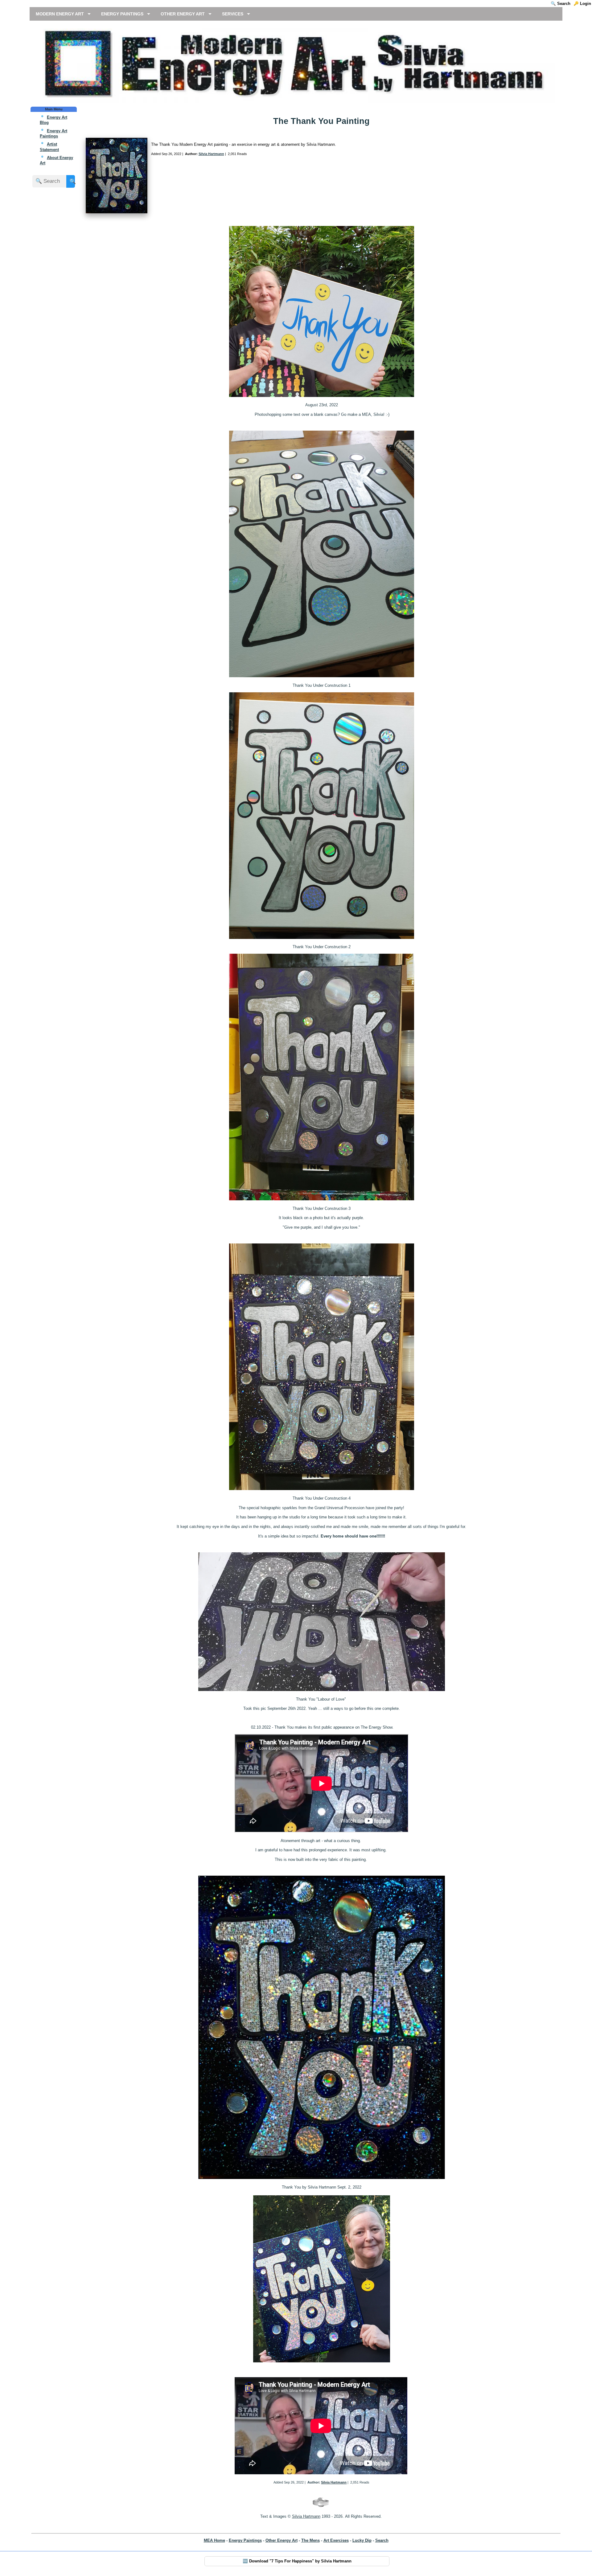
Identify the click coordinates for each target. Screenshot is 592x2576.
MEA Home (214, 2540)
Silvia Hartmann (211, 154)
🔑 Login (582, 4)
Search (382, 2540)
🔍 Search (561, 4)
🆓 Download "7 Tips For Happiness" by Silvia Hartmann (297, 2561)
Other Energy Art (282, 2540)
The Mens (310, 2540)
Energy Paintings (245, 2540)
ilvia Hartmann (308, 2516)
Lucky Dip (362, 2540)
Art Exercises (336, 2540)
